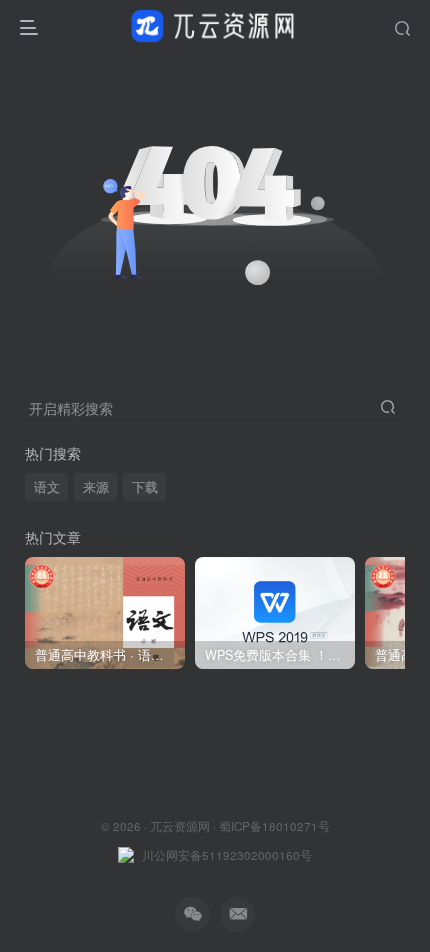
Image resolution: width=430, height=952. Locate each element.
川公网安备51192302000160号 (227, 855)
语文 (47, 487)
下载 (145, 487)
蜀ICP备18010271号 (274, 826)
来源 (96, 487)
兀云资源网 (180, 826)
